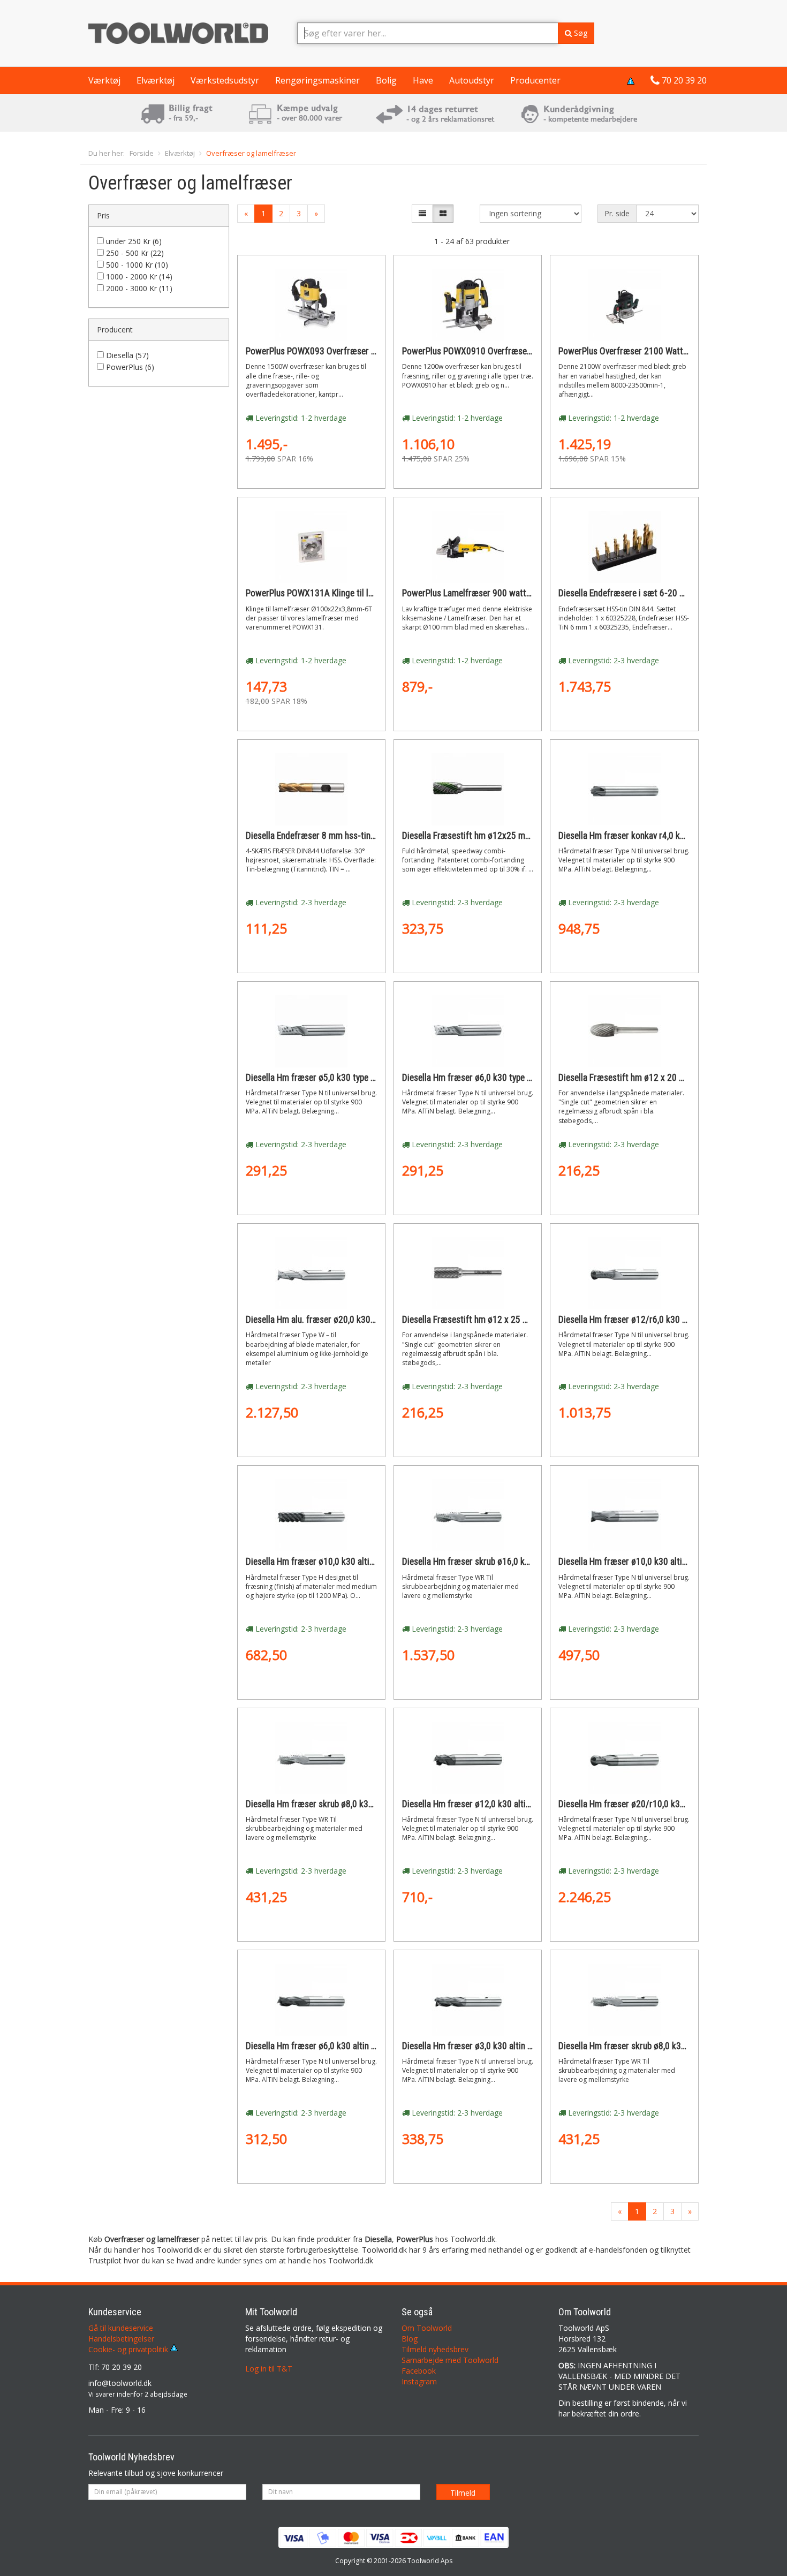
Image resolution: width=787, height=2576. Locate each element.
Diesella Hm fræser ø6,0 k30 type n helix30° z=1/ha (497, 1078)
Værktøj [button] (104, 80)
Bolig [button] (386, 80)
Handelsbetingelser (121, 2339)
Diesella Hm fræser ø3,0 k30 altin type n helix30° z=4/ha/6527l (519, 2046)
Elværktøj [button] (156, 80)
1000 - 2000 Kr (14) (139, 276)
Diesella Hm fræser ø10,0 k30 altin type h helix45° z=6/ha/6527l (365, 1562)
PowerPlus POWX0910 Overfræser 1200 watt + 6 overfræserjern (522, 351)
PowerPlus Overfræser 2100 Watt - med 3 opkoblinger (659, 351)
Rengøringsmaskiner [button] (317, 80)
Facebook (419, 2371)
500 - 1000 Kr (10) (137, 265)
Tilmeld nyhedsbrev (435, 2349)
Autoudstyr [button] (472, 80)
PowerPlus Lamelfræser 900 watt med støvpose (491, 593)
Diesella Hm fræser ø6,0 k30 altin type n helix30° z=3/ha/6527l (362, 2046)
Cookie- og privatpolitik (129, 2349)
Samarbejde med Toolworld (450, 2360)
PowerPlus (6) (130, 367)
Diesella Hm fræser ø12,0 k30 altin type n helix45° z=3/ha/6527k (522, 1804)
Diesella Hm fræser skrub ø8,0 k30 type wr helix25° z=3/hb (354, 1804)
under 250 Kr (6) (134, 241)
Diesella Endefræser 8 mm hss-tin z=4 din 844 (331, 836)
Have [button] (423, 80)
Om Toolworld (427, 2328)
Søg (580, 33)
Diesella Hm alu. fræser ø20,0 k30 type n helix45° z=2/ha (350, 1320)
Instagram (419, 2381)
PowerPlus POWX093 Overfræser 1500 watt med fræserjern (357, 351)
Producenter (535, 80)
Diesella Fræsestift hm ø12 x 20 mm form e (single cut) (661, 1078)
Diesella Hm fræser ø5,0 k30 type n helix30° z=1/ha (340, 1078)
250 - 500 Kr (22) (135, 253)
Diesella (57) (127, 355)
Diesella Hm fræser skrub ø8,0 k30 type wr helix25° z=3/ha (667, 2046)
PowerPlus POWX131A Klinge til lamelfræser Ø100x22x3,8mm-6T (368, 593)
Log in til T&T (269, 2369)
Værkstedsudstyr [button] (225, 80)
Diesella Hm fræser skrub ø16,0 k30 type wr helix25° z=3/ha (513, 1562)
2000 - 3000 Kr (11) (139, 288)
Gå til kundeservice (121, 2328)
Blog (410, 2339)
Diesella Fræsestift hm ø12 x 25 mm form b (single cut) (505, 1320)
